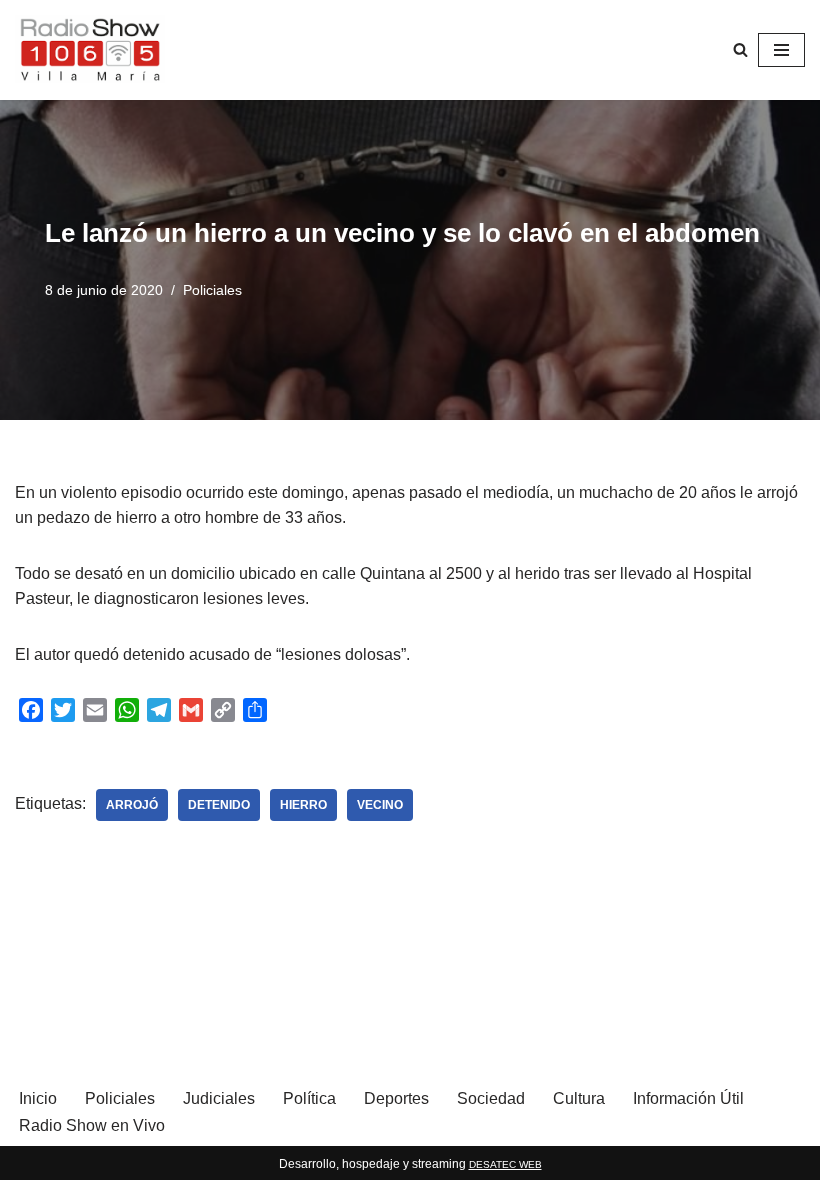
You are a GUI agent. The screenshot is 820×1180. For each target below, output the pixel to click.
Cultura (579, 1098)
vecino (380, 805)
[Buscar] (740, 49)
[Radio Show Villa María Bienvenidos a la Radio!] (90, 50)
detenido (219, 805)
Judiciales (219, 1098)
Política (309, 1098)
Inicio (38, 1098)
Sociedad (491, 1098)
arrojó (132, 805)
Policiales (212, 290)
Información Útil (688, 1098)
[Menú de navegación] (781, 50)
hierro (303, 805)
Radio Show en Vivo (92, 1125)
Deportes (396, 1098)
